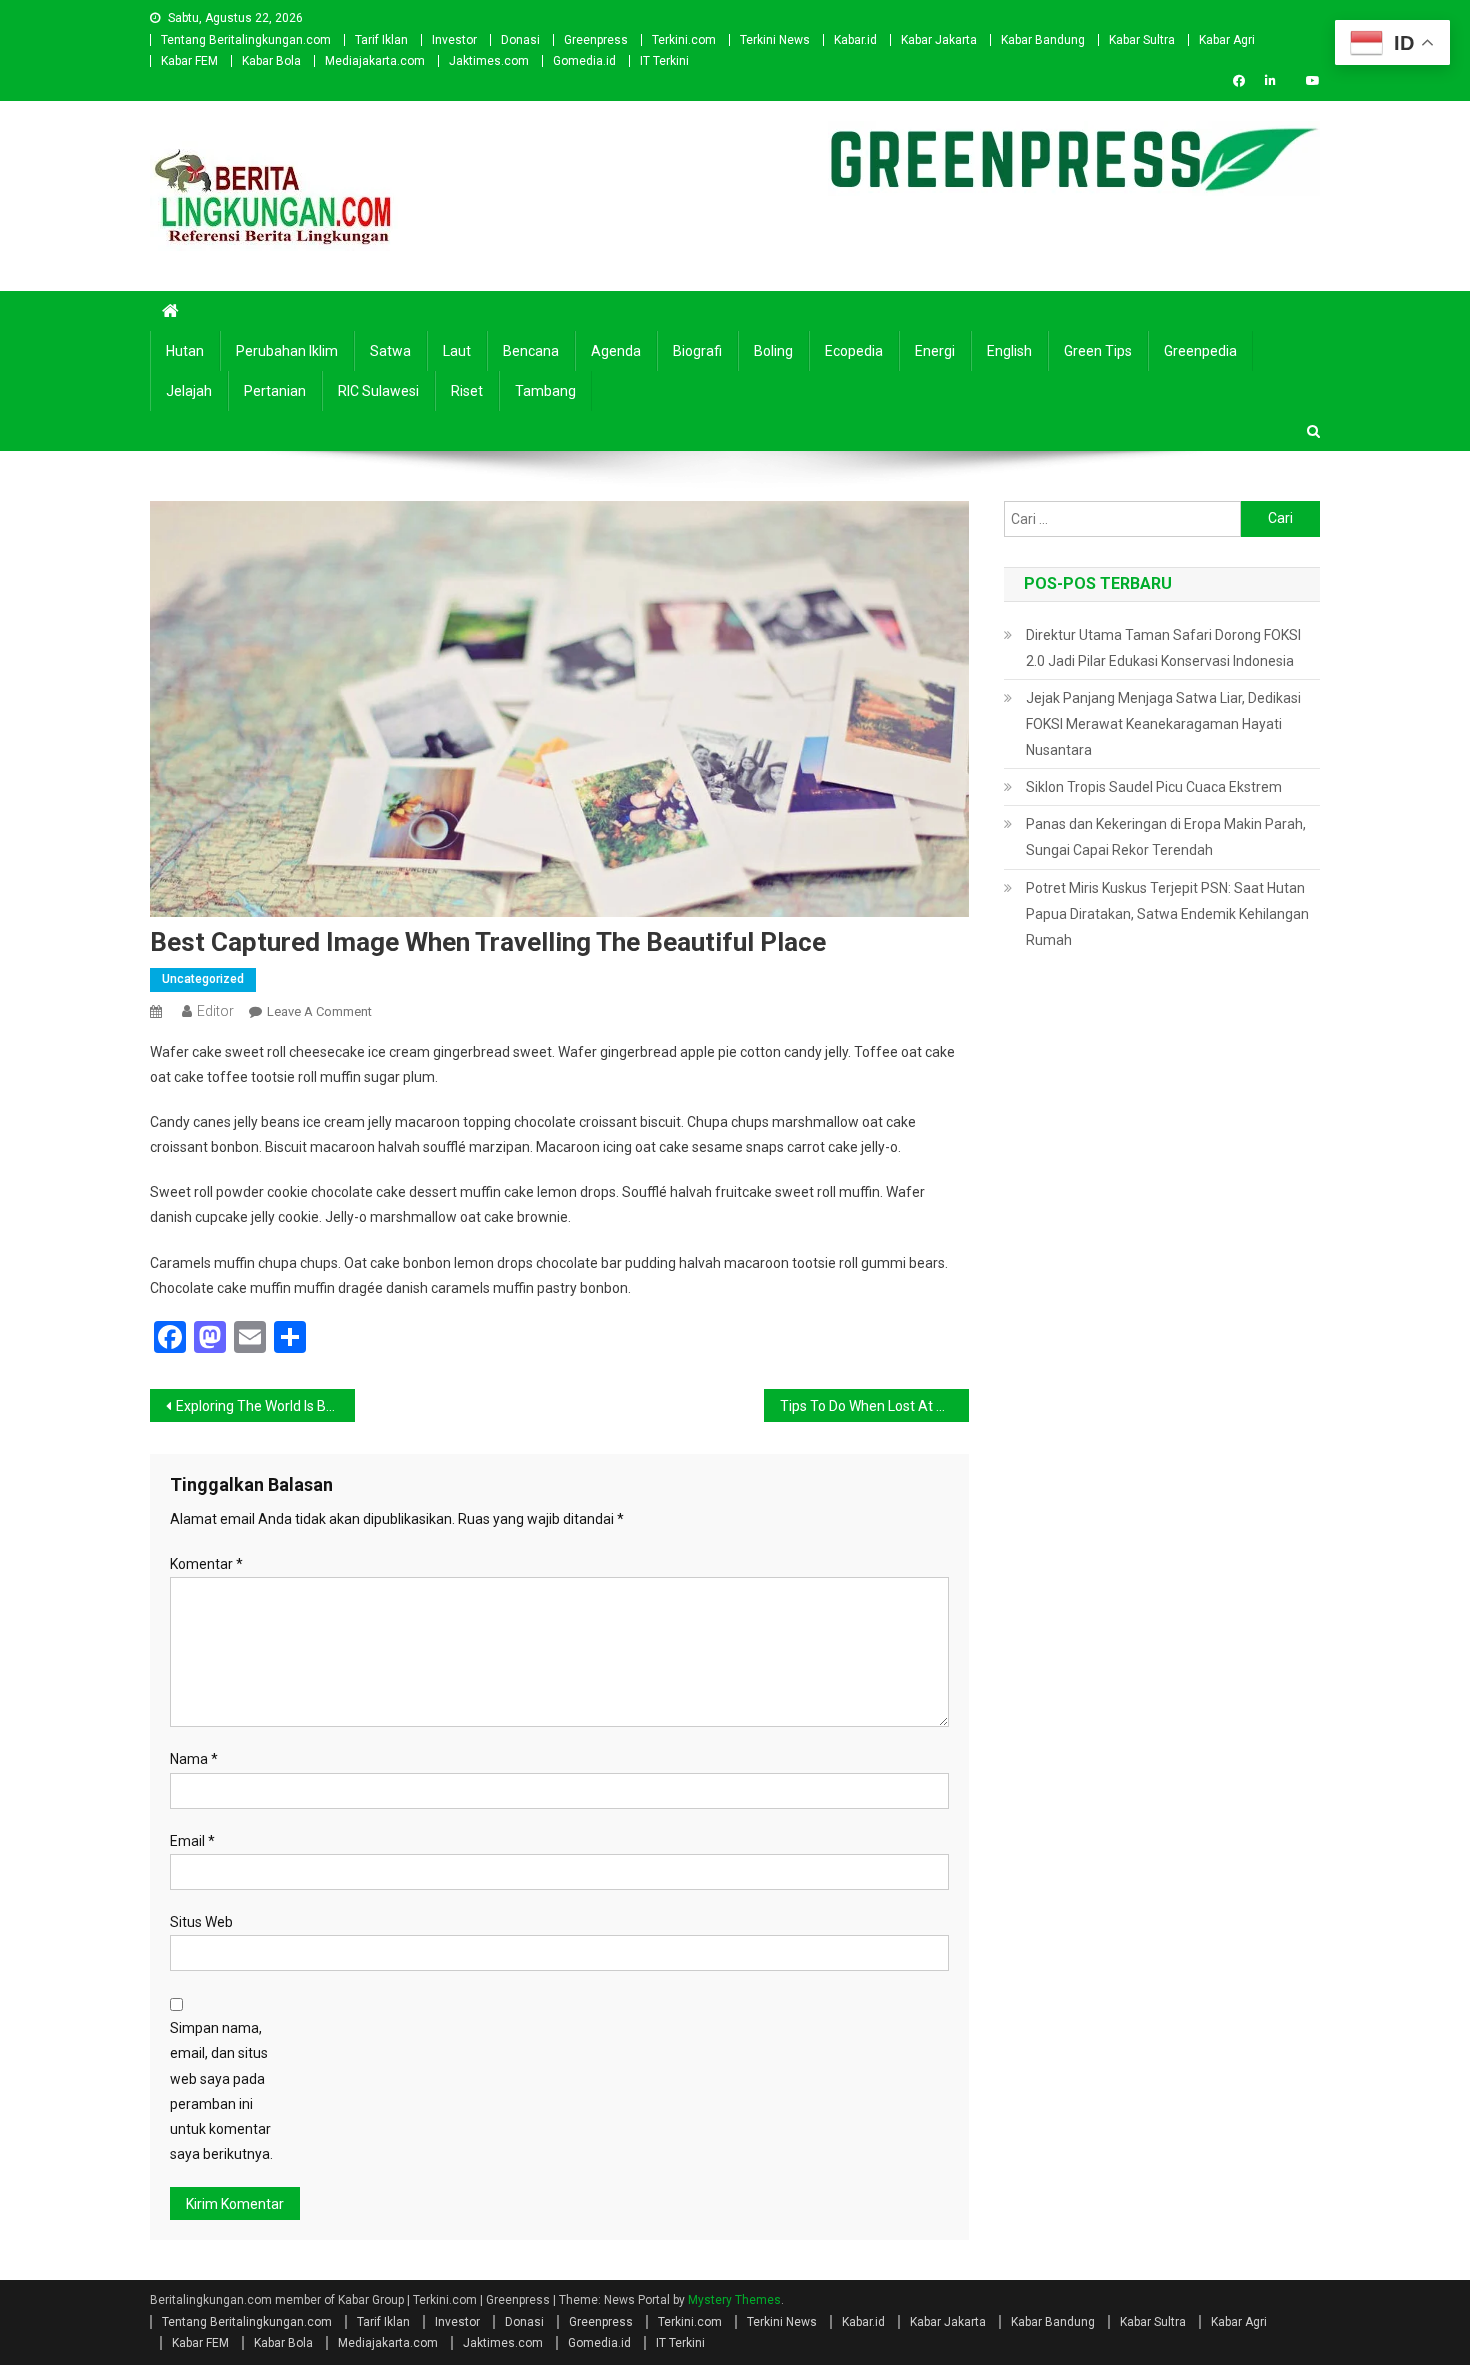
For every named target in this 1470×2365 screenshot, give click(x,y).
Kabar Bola (271, 61)
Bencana (531, 351)
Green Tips (1098, 351)
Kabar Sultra (1142, 40)
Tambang (545, 391)
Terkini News (775, 40)
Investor (454, 40)
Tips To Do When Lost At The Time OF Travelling (874, 1406)
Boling (773, 351)
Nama (194, 1759)
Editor (215, 1011)
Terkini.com (684, 40)
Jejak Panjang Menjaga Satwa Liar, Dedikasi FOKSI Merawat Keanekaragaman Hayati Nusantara (1163, 724)
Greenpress (596, 40)
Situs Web (201, 1922)
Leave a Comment (319, 1011)
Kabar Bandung (1043, 40)
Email (192, 1841)
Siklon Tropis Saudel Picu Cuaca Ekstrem (1154, 787)
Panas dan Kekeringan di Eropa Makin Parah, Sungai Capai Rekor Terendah (1166, 837)
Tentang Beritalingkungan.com (246, 40)
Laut (457, 351)
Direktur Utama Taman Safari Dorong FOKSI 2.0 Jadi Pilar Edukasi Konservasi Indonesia (1163, 648)
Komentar (206, 1564)
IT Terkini (664, 61)
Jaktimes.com (489, 61)
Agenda (616, 351)
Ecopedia (854, 351)
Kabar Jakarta (939, 40)
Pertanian (275, 391)
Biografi (697, 351)
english (1009, 351)
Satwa (390, 351)
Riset (467, 391)
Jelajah (189, 391)
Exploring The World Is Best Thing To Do (265, 1406)
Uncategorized (203, 979)
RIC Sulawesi (378, 391)
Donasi (520, 40)
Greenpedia (1200, 351)
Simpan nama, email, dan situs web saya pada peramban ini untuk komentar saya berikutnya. (221, 2091)
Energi (935, 351)
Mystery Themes (734, 2300)
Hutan (185, 351)
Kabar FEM (189, 61)
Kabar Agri (1227, 40)
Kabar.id (855, 40)
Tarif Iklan (381, 40)
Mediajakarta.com (375, 61)
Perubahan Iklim (287, 351)
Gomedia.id (584, 61)
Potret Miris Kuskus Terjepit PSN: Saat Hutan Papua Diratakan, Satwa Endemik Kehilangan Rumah (1167, 914)
